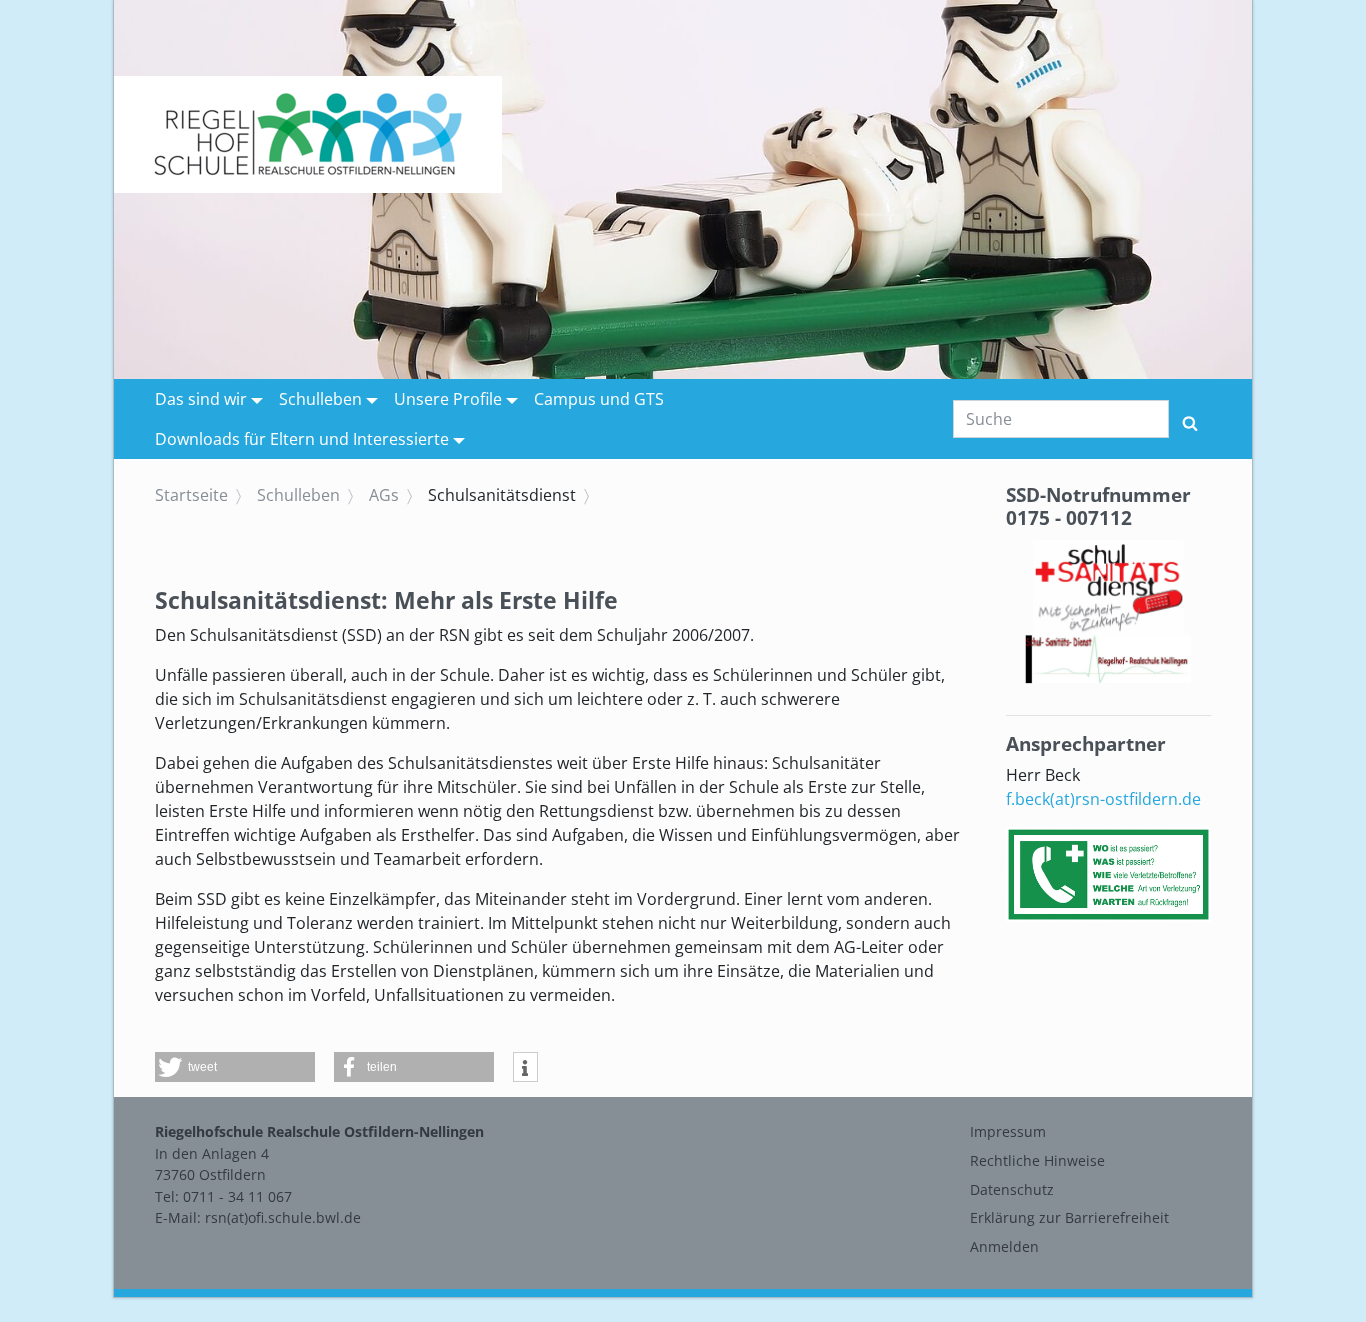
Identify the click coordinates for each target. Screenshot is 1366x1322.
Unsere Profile (448, 399)
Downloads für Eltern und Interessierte (302, 439)
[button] (235, 1067)
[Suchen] (1190, 419)
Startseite (191, 495)
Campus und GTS (599, 399)
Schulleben (320, 399)
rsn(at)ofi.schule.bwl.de (283, 1217)
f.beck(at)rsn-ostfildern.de (1103, 799)
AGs (384, 495)
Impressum (1008, 1131)
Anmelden (1004, 1246)
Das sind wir (201, 399)
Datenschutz (1012, 1189)
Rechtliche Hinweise (1037, 1160)
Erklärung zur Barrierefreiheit (1069, 1217)
